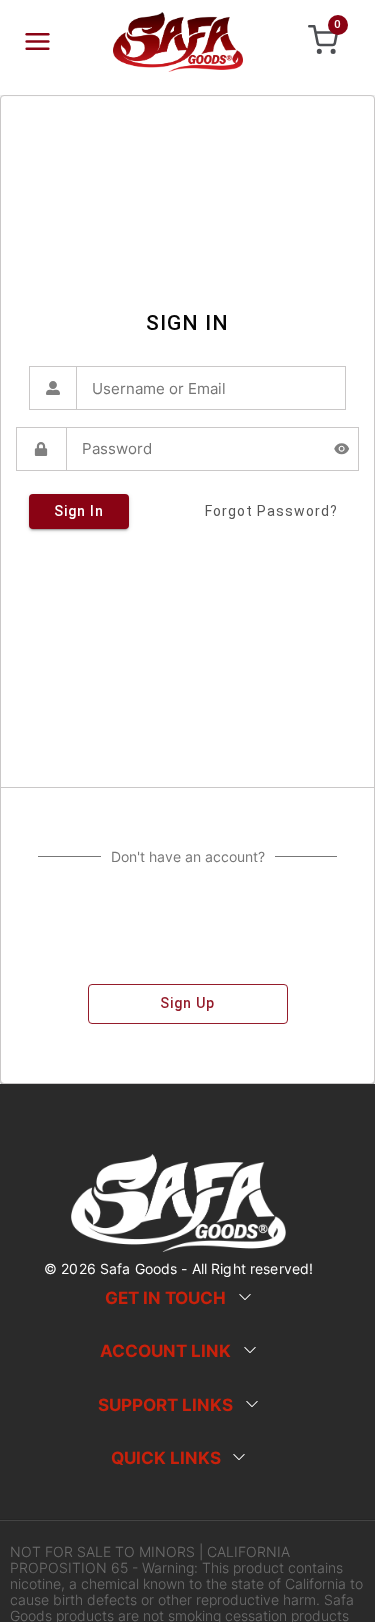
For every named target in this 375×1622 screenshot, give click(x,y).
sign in (79, 511)
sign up (187, 1003)
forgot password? (271, 511)
